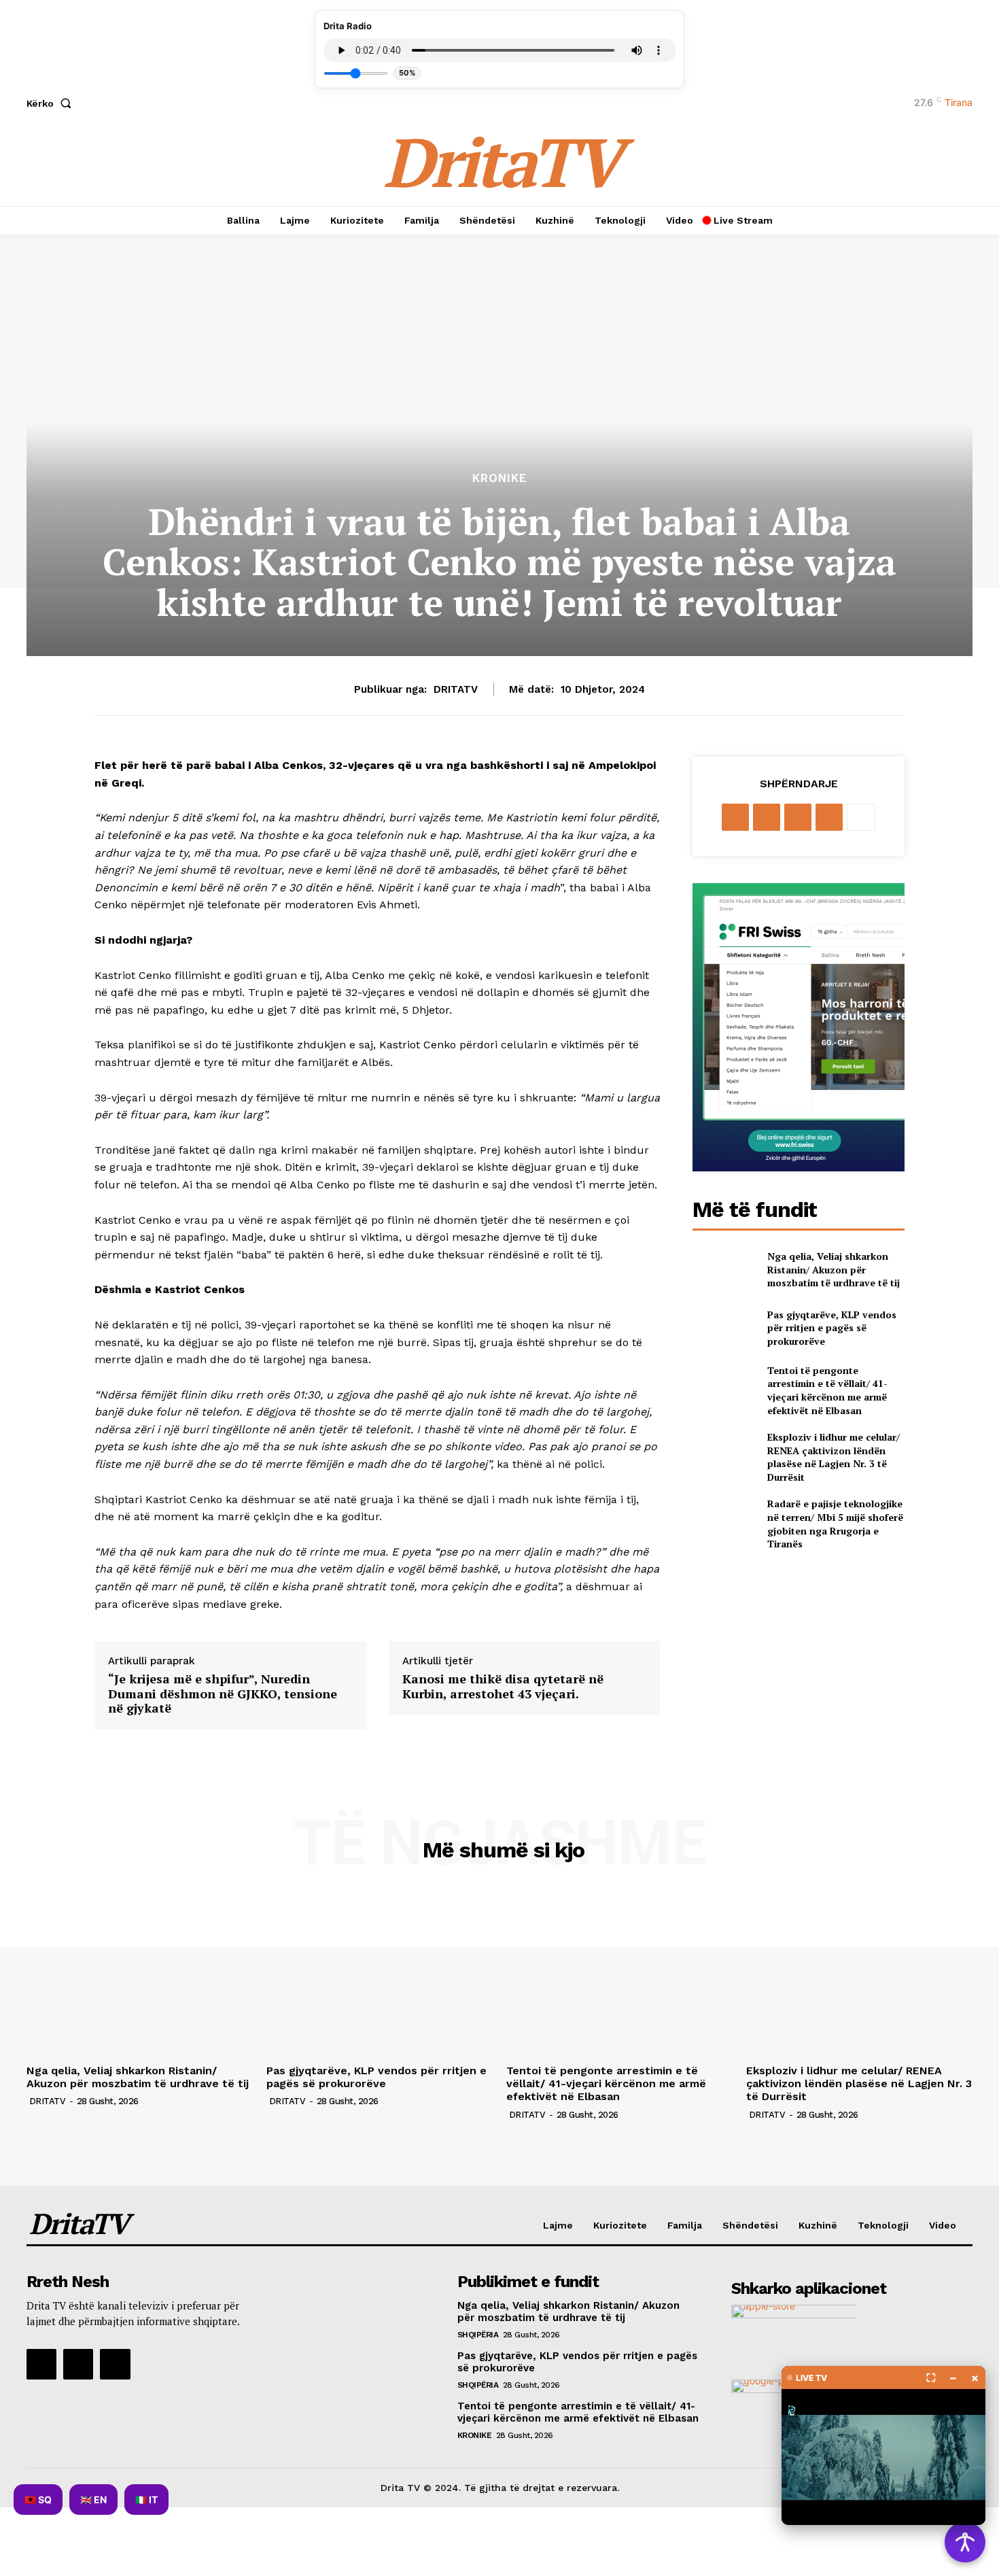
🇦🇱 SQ (38, 2500)
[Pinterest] (798, 817)
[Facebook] (735, 817)
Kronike (500, 478)
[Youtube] (115, 2364)
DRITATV (456, 689)
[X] (767, 817)
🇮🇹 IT (146, 2500)
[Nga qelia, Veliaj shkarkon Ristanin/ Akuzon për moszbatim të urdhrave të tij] (724, 1270)
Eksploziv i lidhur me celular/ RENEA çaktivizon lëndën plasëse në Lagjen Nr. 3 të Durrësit (834, 1457)
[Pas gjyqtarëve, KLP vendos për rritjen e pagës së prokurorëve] (724, 1327)
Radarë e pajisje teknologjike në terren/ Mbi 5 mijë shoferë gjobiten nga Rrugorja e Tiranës (835, 1524)
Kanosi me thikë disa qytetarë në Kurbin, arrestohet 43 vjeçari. (503, 1686)
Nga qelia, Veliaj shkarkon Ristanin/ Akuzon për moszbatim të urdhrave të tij (834, 1269)
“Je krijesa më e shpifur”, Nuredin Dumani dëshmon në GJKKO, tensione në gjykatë (223, 1694)
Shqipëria (478, 2335)
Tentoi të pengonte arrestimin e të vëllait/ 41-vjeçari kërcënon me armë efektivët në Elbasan (827, 1390)
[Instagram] (78, 2364)
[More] (861, 817)
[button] (52, 103)
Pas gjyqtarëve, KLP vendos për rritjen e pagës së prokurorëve (832, 1328)
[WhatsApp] (829, 817)
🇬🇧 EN (93, 2500)
